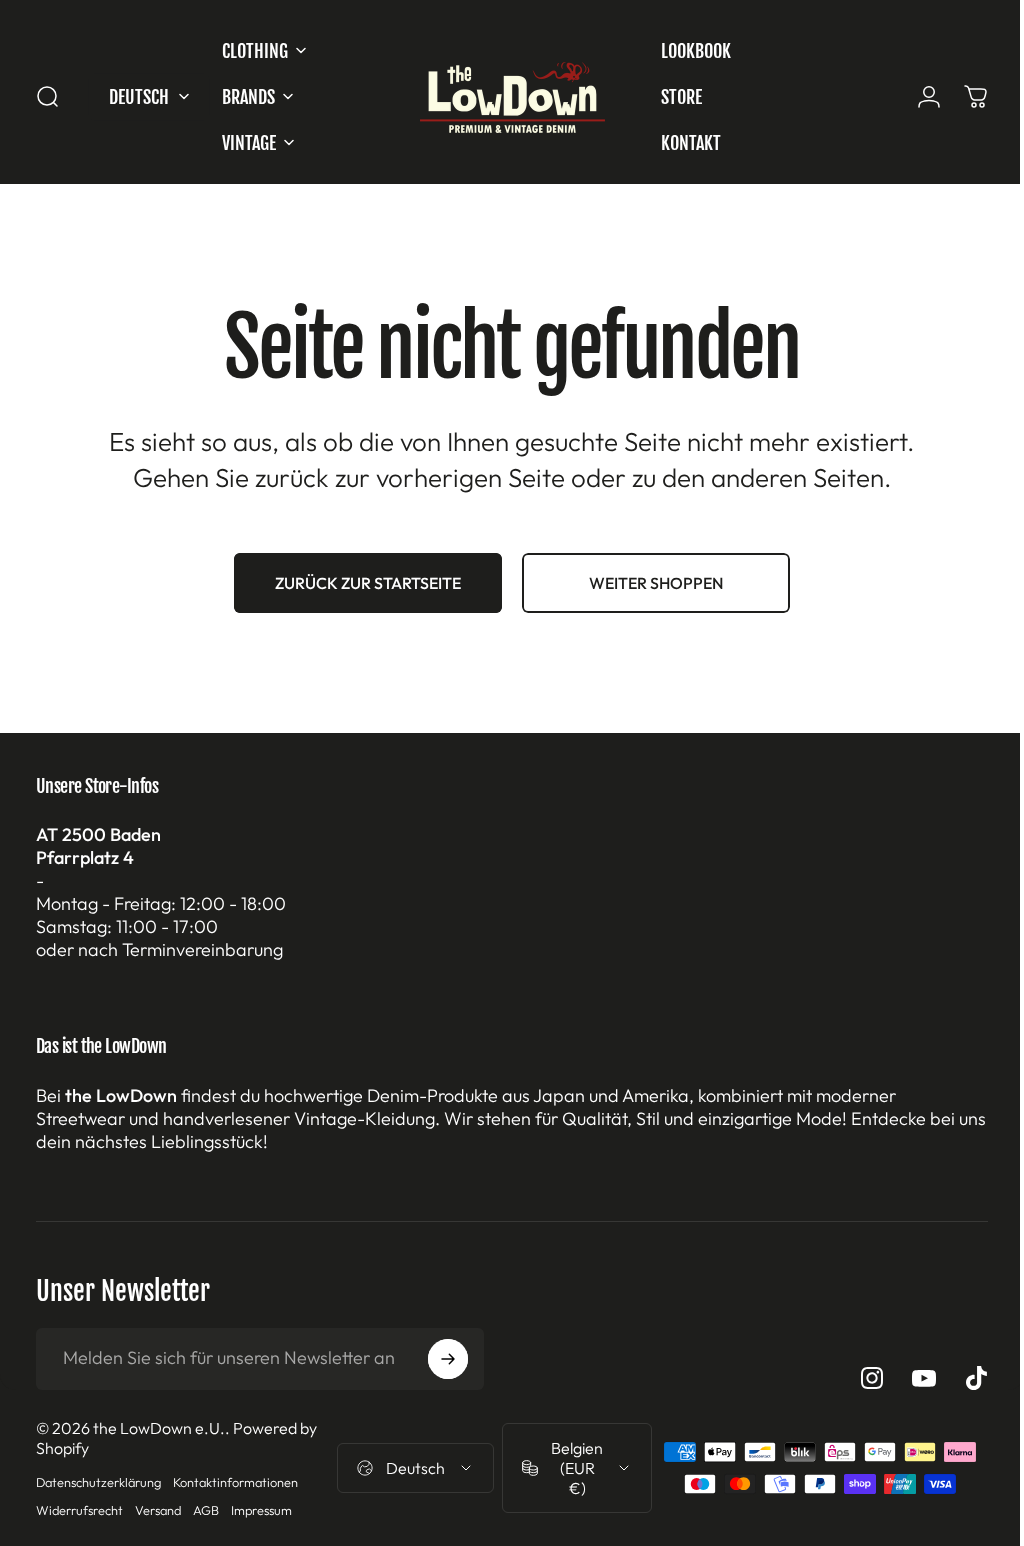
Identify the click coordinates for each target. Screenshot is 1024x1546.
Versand (158, 1510)
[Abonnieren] (448, 1359)
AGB (206, 1510)
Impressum (261, 1510)
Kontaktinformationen (235, 1482)
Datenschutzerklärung (98, 1482)
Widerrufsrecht (79, 1510)
